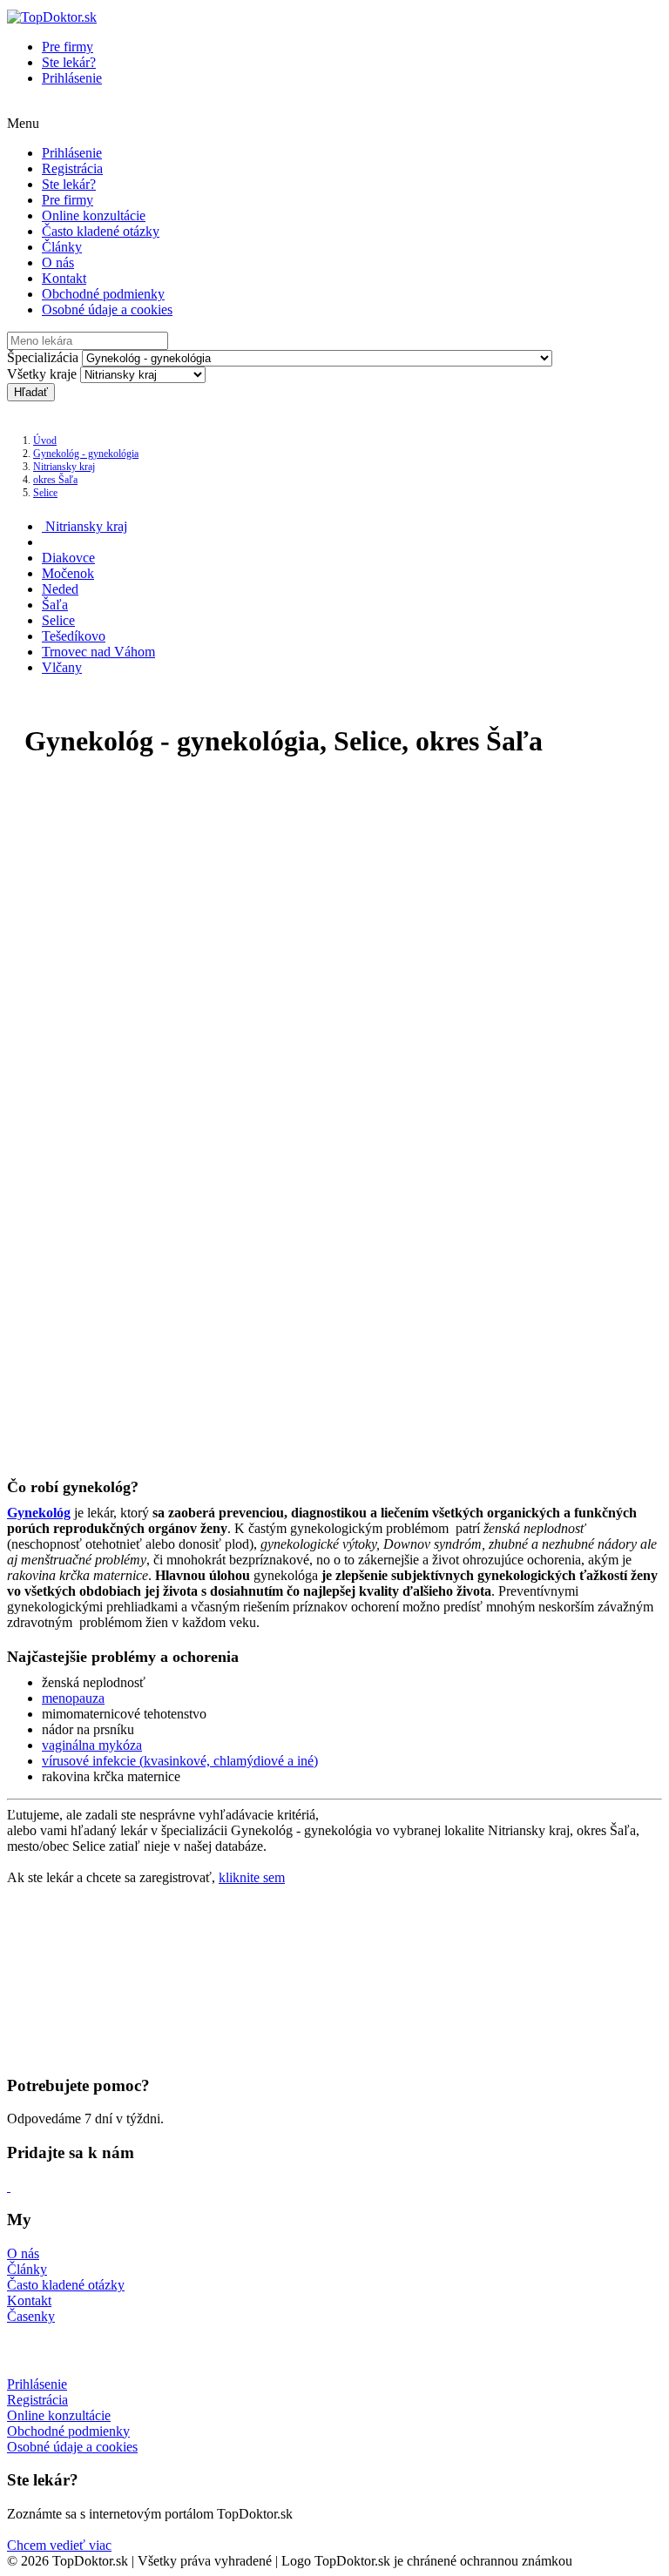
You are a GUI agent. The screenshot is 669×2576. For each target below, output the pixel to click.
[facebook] (9, 2186)
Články (62, 247)
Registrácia (72, 168)
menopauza (73, 1698)
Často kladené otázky (101, 231)
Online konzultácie (94, 215)
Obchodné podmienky (103, 294)
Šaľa (55, 605)
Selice (45, 493)
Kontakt (64, 278)
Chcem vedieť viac (59, 2545)
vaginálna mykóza (92, 1745)
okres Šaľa (55, 480)
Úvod (45, 441)
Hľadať (31, 392)
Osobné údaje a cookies (107, 309)
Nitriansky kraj (64, 467)
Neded (60, 589)
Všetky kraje (42, 374)
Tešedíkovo (74, 636)
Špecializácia (43, 357)
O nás (58, 262)
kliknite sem (252, 1877)
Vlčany (62, 667)
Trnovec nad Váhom (98, 652)
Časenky (31, 2316)
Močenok (68, 573)
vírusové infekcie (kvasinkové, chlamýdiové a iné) (180, 1761)
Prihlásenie (72, 78)
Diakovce (68, 558)
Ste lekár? (69, 62)
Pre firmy (68, 47)
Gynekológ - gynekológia (86, 454)
